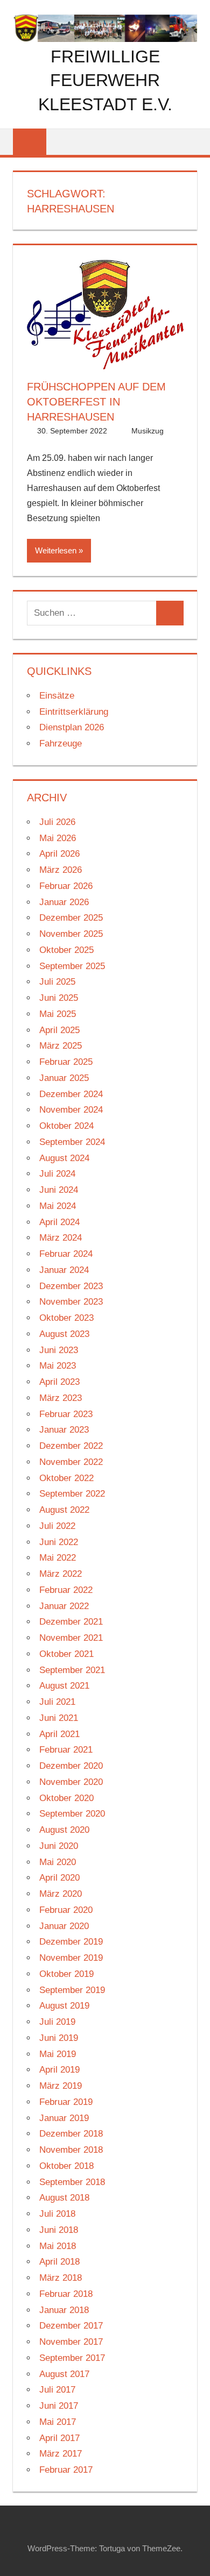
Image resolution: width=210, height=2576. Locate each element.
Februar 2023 (66, 1414)
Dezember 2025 (71, 918)
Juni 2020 (59, 1846)
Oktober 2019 (66, 1974)
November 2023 (71, 1302)
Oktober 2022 (66, 1478)
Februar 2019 (66, 2102)
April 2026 (59, 854)
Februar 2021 (66, 1750)
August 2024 (64, 1158)
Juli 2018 (57, 2214)
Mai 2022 (58, 1558)
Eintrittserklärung (74, 712)
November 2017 (71, 2342)
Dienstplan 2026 (72, 727)
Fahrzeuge (61, 743)
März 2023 (61, 1398)
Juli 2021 (57, 1702)
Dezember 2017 (71, 2326)
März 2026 (61, 870)
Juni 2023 (59, 1350)
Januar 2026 (64, 902)
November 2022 (71, 1462)
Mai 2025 (58, 1014)
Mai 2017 (58, 2422)
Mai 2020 (58, 1862)
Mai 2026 (58, 838)
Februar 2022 (66, 1590)
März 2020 (61, 1894)
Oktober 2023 (66, 1318)
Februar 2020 (66, 1910)
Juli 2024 (57, 1174)
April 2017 (59, 2438)
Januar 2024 (64, 1270)
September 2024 (72, 1142)
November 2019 (71, 1958)
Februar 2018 (66, 2294)
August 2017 (64, 2374)
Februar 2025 (66, 1062)
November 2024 (71, 1110)
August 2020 (64, 1830)
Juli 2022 (57, 1526)
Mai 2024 (58, 1206)
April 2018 (59, 2262)
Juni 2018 (59, 2230)
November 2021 (71, 1638)
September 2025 (72, 966)
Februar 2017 (66, 2470)
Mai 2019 (58, 2054)
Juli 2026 (57, 822)
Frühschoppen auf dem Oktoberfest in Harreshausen (96, 402)
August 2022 (64, 1510)
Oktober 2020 (66, 1798)
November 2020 (71, 1782)
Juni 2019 (59, 2038)
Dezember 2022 (71, 1446)
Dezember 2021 (71, 1622)
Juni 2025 (59, 998)
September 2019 (72, 1990)
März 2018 (61, 2278)
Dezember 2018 (71, 2134)
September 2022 (72, 1494)
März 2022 (61, 1574)
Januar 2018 (64, 2310)
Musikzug (148, 431)
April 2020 (59, 1878)
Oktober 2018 (66, 2166)
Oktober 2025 (66, 950)
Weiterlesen (56, 550)
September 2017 (72, 2358)
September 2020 (72, 1814)
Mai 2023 (58, 1366)
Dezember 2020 (71, 1766)
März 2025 (61, 1046)
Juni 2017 (59, 2406)
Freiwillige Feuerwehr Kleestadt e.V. (105, 81)
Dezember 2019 (71, 1942)
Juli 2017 (57, 2390)
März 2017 (61, 2454)
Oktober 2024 (66, 1126)
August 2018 (64, 2198)
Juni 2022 (59, 1542)
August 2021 (64, 1686)
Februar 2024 (66, 1254)
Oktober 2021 (66, 1654)
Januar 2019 (64, 2118)
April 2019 (59, 2070)
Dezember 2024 (71, 1094)
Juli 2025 (57, 982)
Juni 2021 (59, 1718)
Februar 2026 (66, 886)
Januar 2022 (64, 1606)
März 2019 (61, 2086)
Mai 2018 (58, 2246)
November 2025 (71, 934)
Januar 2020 (64, 1926)
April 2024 (59, 1222)
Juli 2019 (57, 2022)
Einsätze (57, 696)
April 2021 (59, 1734)
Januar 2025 (64, 1078)
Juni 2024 (59, 1190)
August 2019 (64, 2006)
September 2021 (72, 1670)
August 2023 (64, 1334)
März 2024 (61, 1238)
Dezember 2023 (71, 1286)
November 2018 (71, 2150)
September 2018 (72, 2182)
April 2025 (59, 1030)
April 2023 (59, 1382)
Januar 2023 (64, 1430)
